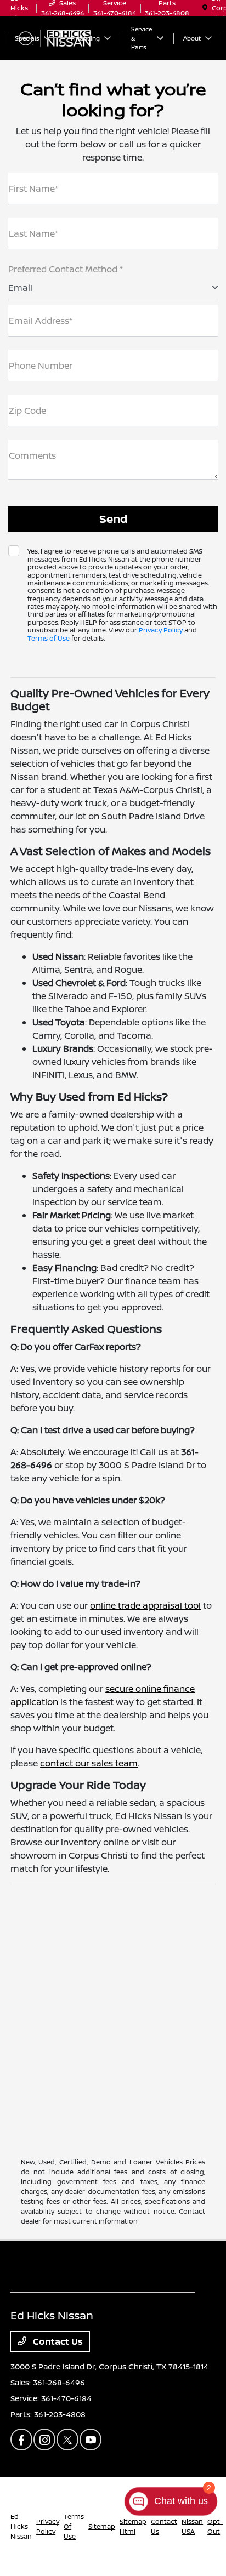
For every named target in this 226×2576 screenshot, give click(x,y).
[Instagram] (44, 2440)
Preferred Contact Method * (66, 269)
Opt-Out (215, 2526)
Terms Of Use (74, 2526)
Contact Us (57, 2341)
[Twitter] (67, 2440)
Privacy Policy (161, 630)
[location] (205, 8)
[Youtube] (91, 2440)
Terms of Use (49, 638)
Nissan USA (192, 2526)
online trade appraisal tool (145, 1605)
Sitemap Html (133, 2526)
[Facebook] (21, 2440)
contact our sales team (89, 1763)
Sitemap (102, 2526)
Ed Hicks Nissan (21, 2526)
